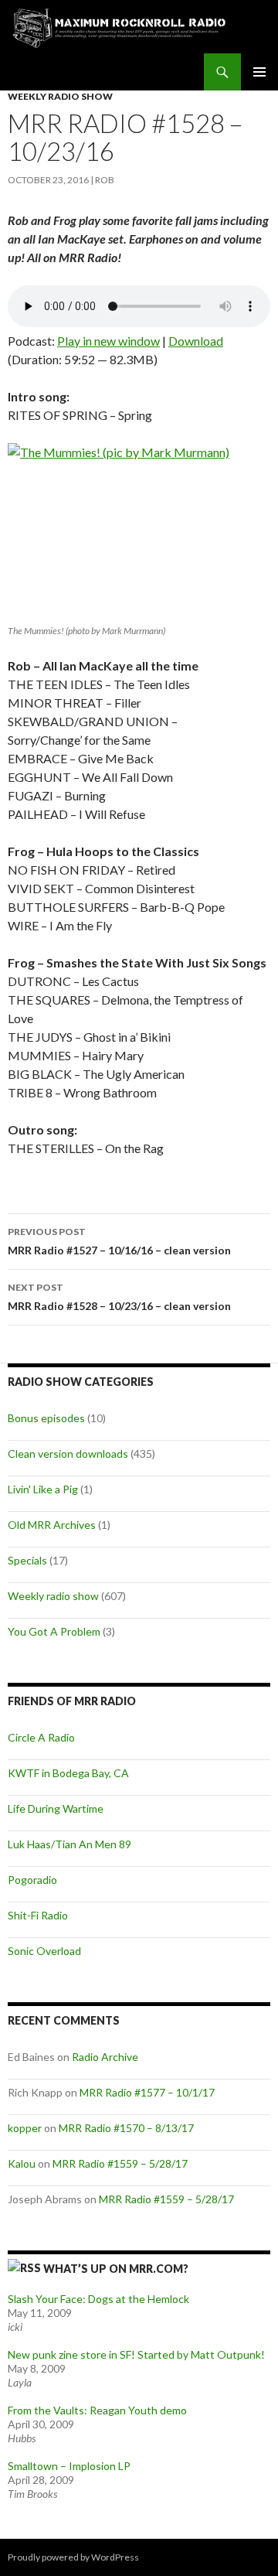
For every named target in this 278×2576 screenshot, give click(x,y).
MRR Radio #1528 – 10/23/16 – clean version (119, 1297)
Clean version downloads (68, 1453)
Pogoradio (32, 1880)
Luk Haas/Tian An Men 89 (69, 1844)
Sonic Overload (44, 1951)
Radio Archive (105, 2057)
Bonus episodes (46, 1418)
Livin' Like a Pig (43, 1489)
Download (196, 341)
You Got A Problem (54, 1631)
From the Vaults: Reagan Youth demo (97, 2410)
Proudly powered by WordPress (73, 2557)
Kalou (22, 2163)
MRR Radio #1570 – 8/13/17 (126, 2128)
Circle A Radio (41, 1737)
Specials (27, 1560)
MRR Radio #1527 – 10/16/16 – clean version (119, 1241)
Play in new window (108, 341)
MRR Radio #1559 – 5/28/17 (120, 2163)
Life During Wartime (56, 1808)
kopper (25, 2128)
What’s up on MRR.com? (116, 2269)
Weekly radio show (60, 96)
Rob (105, 180)
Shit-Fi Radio (38, 1915)
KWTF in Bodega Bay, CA (68, 1773)
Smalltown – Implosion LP (69, 2466)
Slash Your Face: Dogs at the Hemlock (98, 2299)
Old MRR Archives (52, 1525)
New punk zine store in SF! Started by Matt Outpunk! (136, 2354)
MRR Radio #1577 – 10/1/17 (147, 2092)
